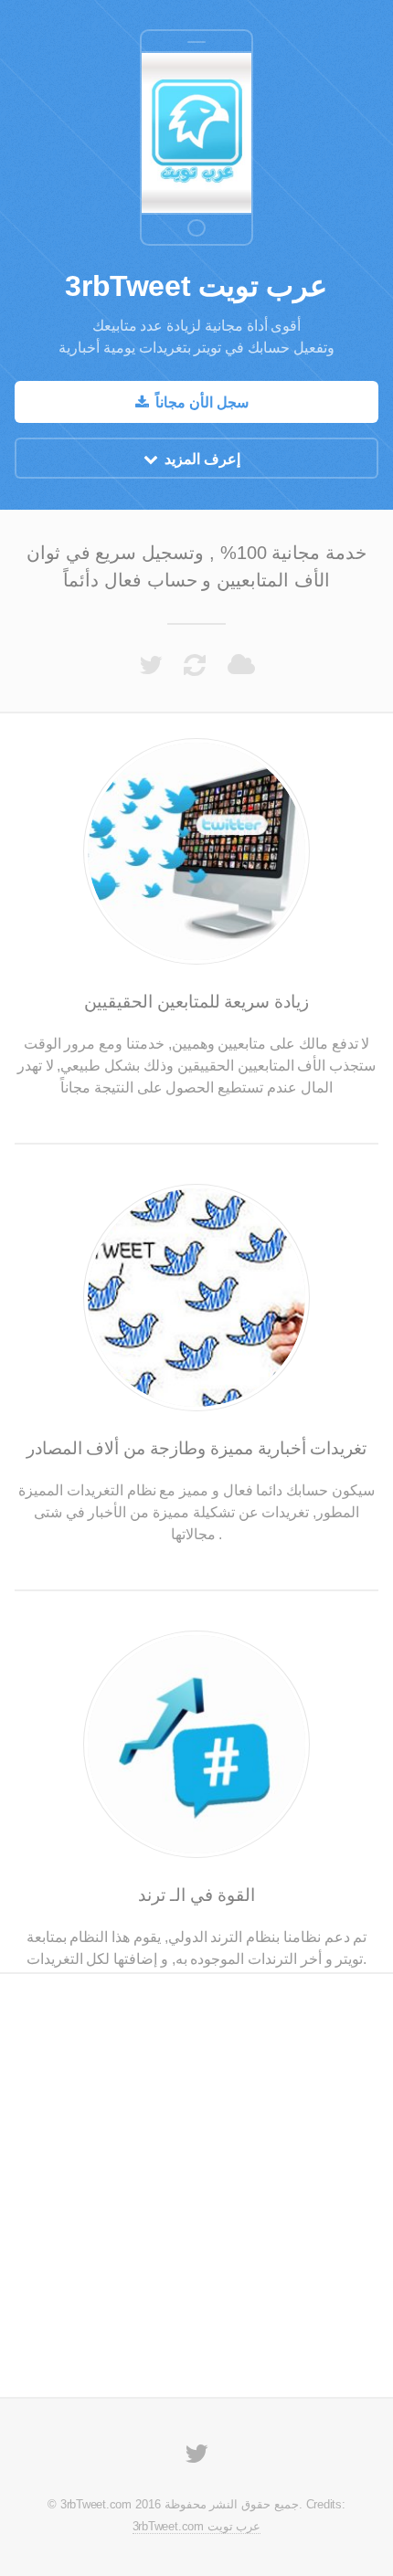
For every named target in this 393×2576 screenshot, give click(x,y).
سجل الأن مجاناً (202, 402)
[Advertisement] (196, 128)
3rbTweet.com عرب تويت (197, 2526)
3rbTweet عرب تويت (196, 286)
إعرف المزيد (202, 459)
